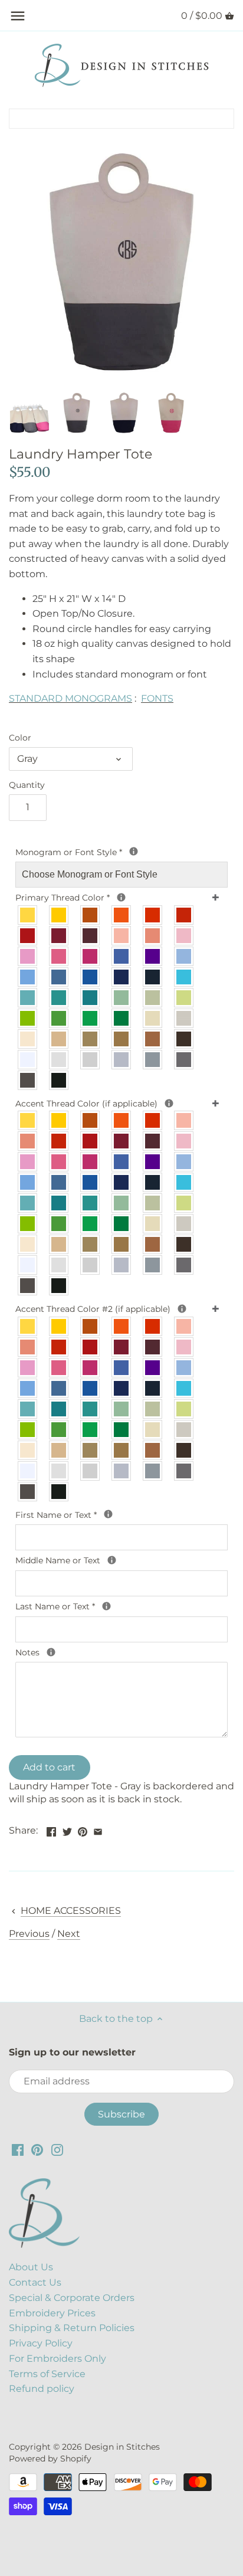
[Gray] (153, 1060)
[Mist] (59, 1060)
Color (20, 738)
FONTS (157, 698)
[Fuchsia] (91, 956)
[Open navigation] (18, 16)
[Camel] (122, 1039)
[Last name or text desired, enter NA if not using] (106, 1606)
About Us (31, 2267)
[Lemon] (28, 915)
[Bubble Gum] (28, 956)
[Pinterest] (37, 2150)
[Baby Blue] (184, 956)
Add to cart (49, 1767)
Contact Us (35, 2282)
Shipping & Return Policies (72, 2328)
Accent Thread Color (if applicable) (102, 1103)
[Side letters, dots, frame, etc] (169, 1103)
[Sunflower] (59, 915)
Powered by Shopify (50, 2459)
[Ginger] (91, 915)
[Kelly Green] (91, 1018)
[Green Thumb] (59, 1018)
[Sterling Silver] (91, 1060)
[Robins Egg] (28, 998)
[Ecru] (184, 1018)
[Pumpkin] (122, 915)
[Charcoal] (28, 1080)
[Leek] (153, 998)
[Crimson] (59, 936)
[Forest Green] (122, 1018)
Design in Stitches (122, 2447)
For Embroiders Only (58, 2359)
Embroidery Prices (52, 2313)
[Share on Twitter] (67, 1829)
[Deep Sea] (91, 998)
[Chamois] (153, 1018)
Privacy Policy (41, 2343)
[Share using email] (98, 1829)
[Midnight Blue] (153, 977)
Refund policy (42, 2389)
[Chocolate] (184, 1039)
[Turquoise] (184, 977)
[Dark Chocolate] (184, 1244)
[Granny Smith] (28, 1018)
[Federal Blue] (59, 977)
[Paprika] (153, 915)
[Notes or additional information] (51, 1652)
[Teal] (59, 998)
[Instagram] (57, 2150)
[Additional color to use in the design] (182, 1309)
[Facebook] (18, 2150)
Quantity (27, 785)
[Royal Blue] (91, 977)
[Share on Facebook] (51, 1829)
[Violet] (153, 956)
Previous (29, 1934)
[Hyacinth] (122, 956)
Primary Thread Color (78, 897)
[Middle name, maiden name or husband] (112, 1560)
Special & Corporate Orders (72, 2298)
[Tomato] (184, 915)
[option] (29, 413)
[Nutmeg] (91, 1039)
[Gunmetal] (184, 1060)
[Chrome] (122, 1060)
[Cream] (28, 1039)
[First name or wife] (108, 1514)
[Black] (59, 1080)
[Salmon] (153, 936)
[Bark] (153, 1039)
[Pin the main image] (83, 1829)
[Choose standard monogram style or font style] (134, 851)
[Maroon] (91, 936)
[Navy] (122, 977)
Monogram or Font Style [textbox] (93, 852)
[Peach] (122, 936)
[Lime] (184, 998)
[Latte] (59, 1039)
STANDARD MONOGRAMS (70, 698)
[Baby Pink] (184, 936)
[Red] (28, 936)
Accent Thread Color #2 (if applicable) (114, 1308)
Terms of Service (47, 2374)
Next (69, 1934)
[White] (28, 1060)
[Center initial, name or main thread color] (121, 897)
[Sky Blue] (28, 977)
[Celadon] (122, 998)
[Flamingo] (59, 956)
